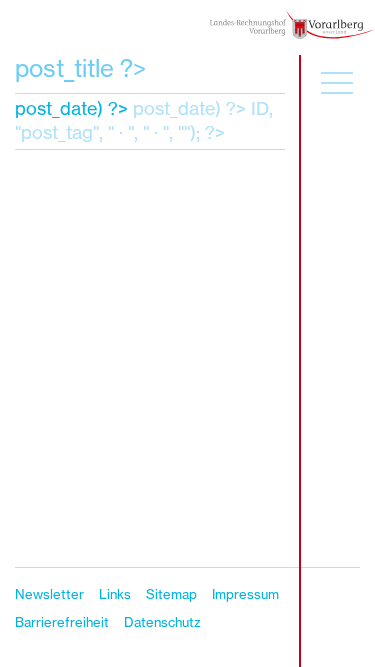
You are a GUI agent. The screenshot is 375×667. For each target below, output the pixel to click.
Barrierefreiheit (62, 622)
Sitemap (171, 594)
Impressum (245, 594)
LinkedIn (341, 605)
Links (115, 594)
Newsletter (49, 594)
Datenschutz (162, 622)
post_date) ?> (71, 108)
